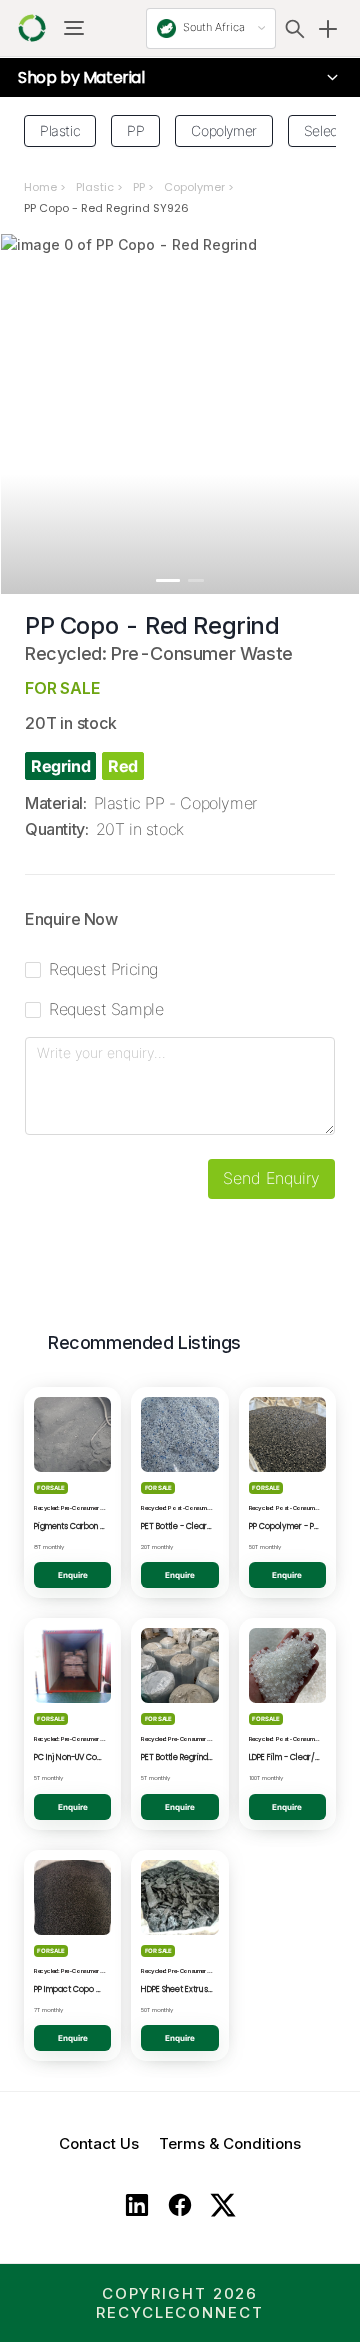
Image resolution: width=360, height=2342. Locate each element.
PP (139, 187)
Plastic (95, 187)
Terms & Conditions (230, 2143)
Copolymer (194, 187)
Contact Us (99, 2143)
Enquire (73, 1575)
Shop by (81, 78)
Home (40, 187)
